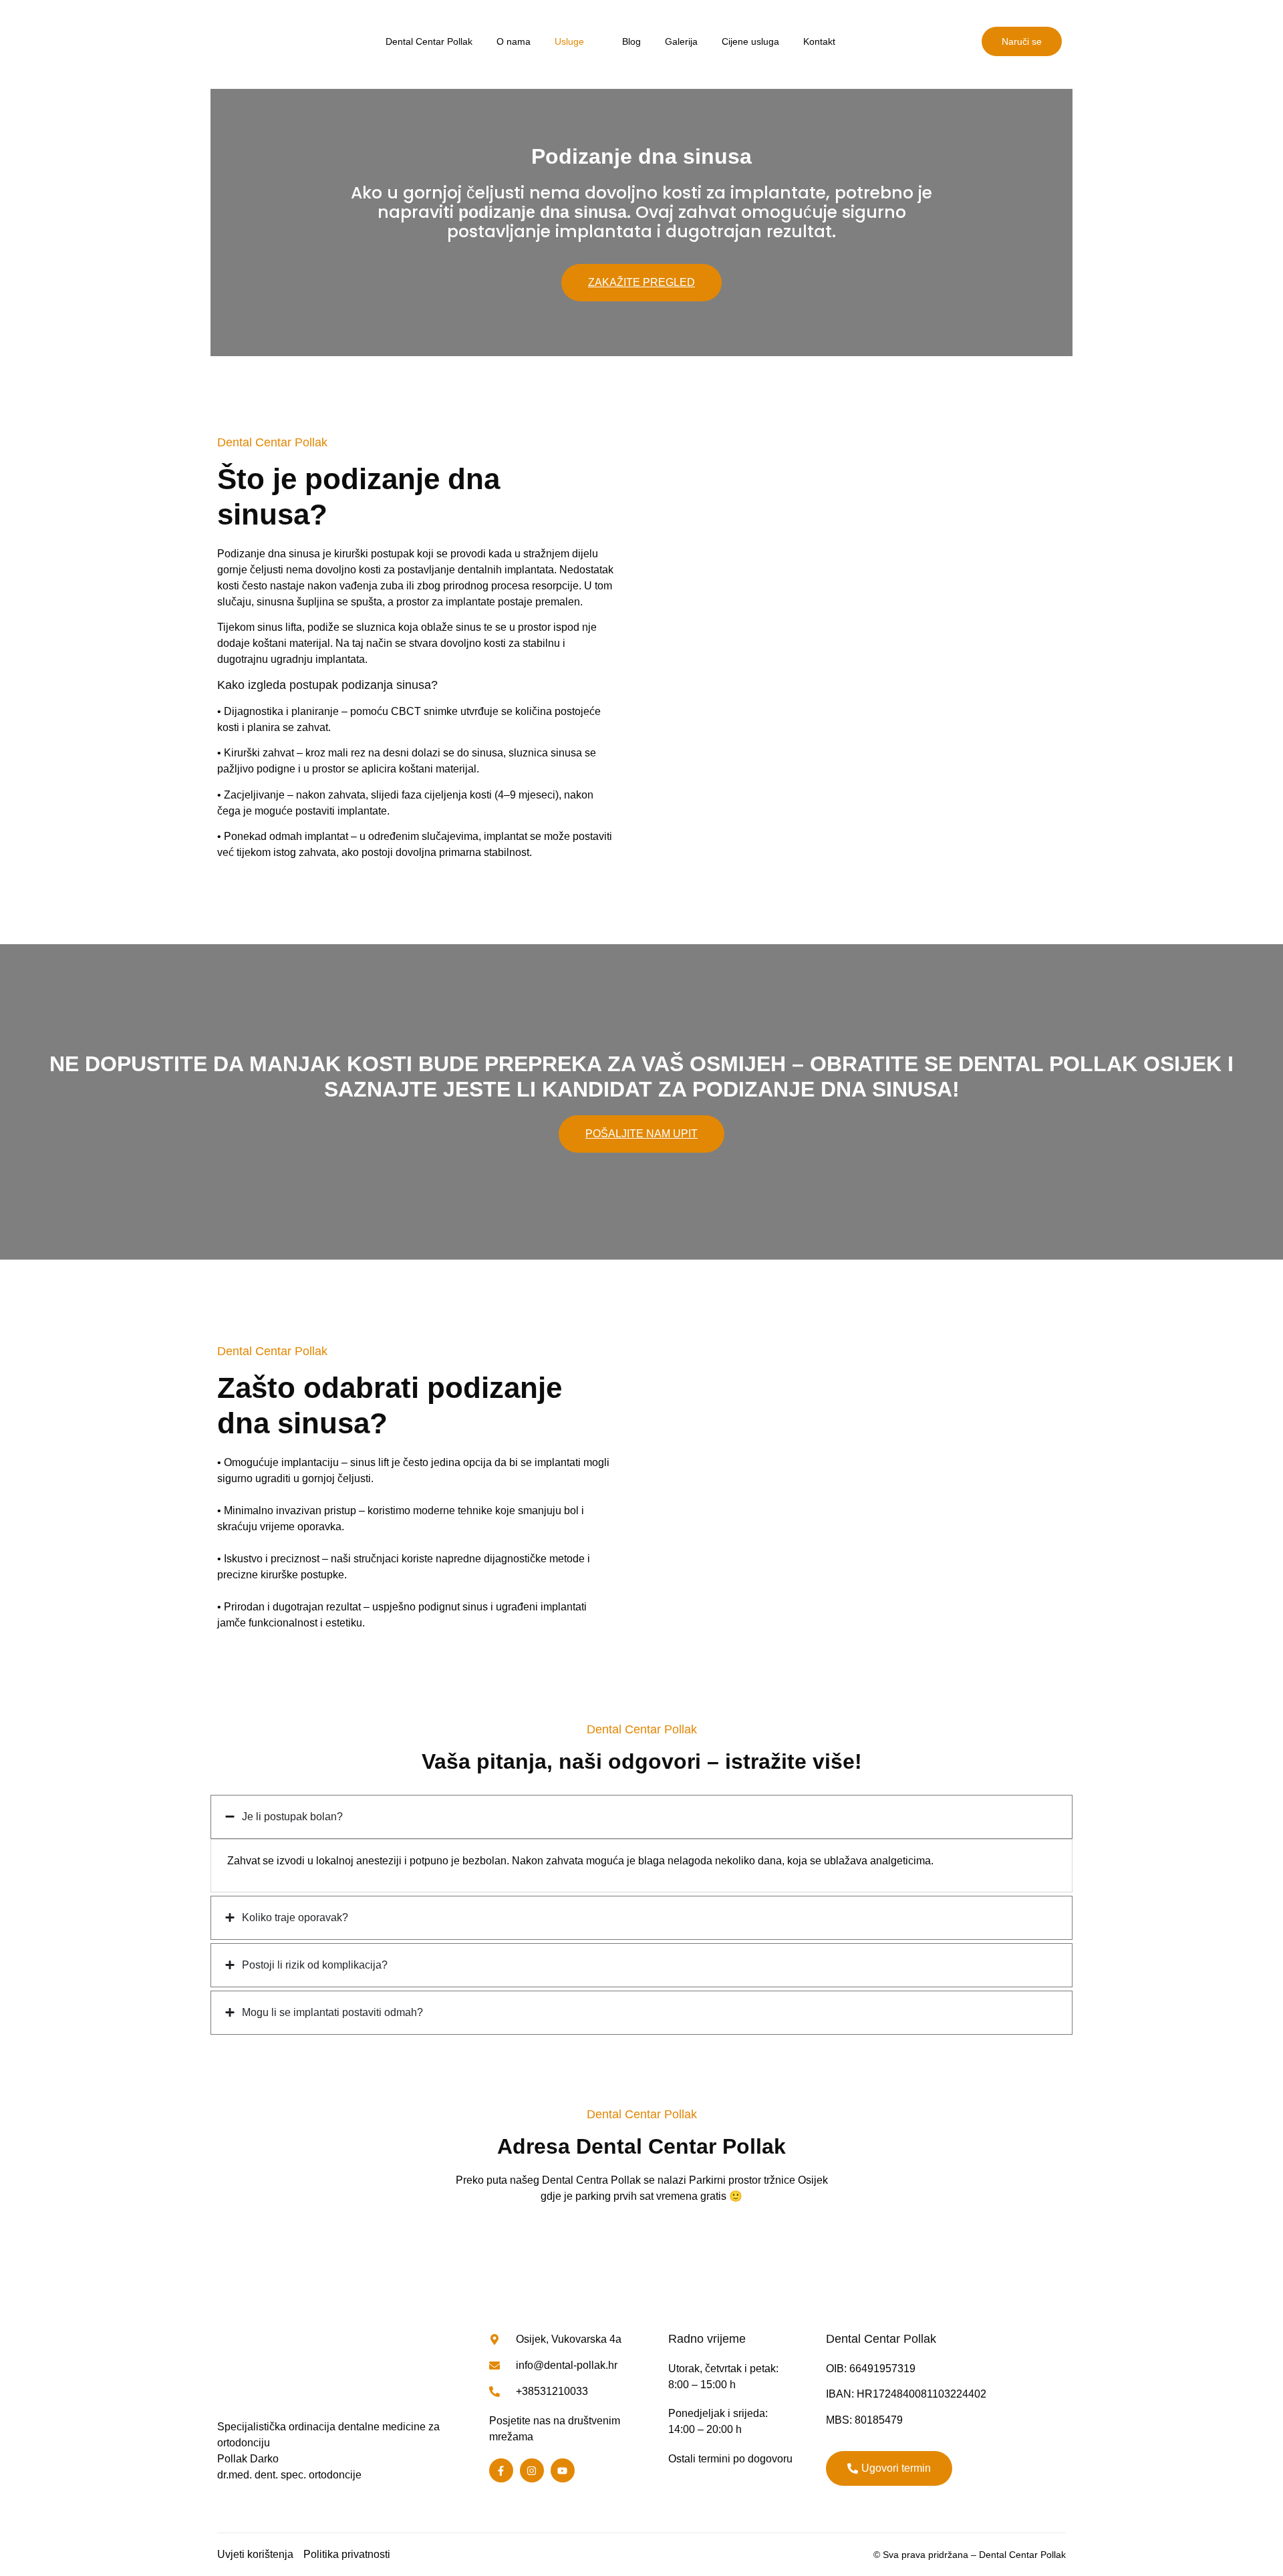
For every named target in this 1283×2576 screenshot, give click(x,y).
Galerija (681, 41)
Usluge (569, 41)
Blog (631, 41)
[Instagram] (532, 2470)
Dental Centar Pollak (429, 41)
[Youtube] (563, 2470)
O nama (514, 41)
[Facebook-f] (501, 2470)
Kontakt (819, 41)
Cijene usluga (750, 41)
